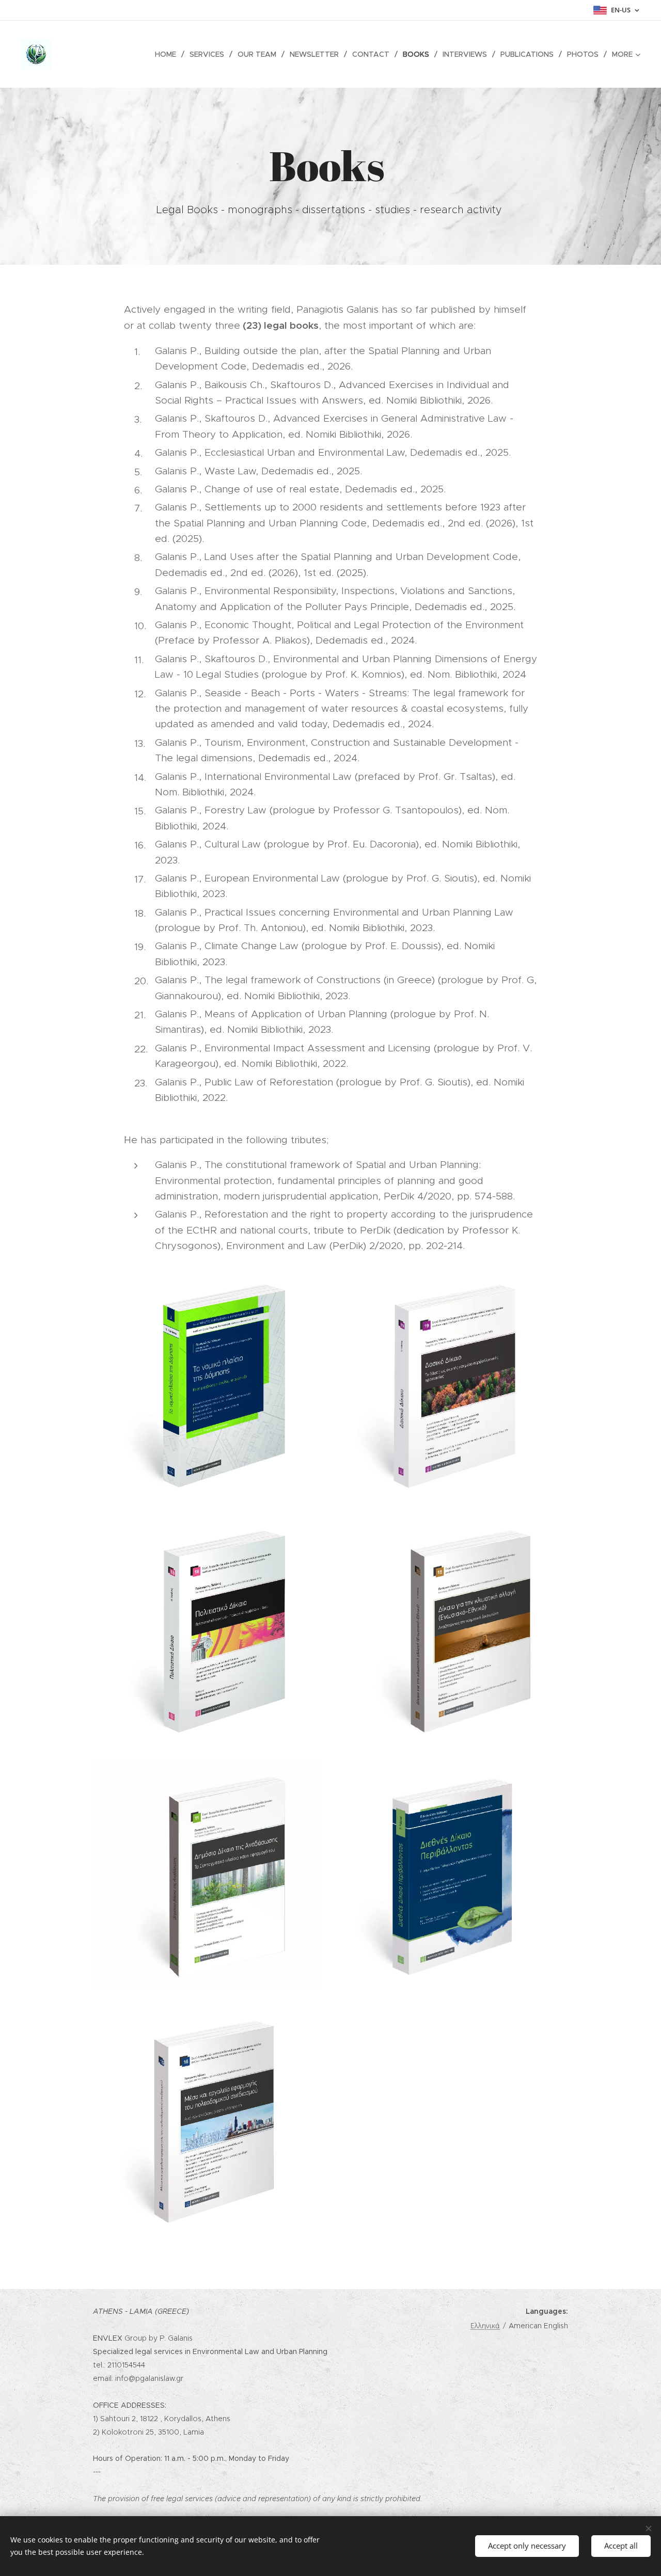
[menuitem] (168, 54)
